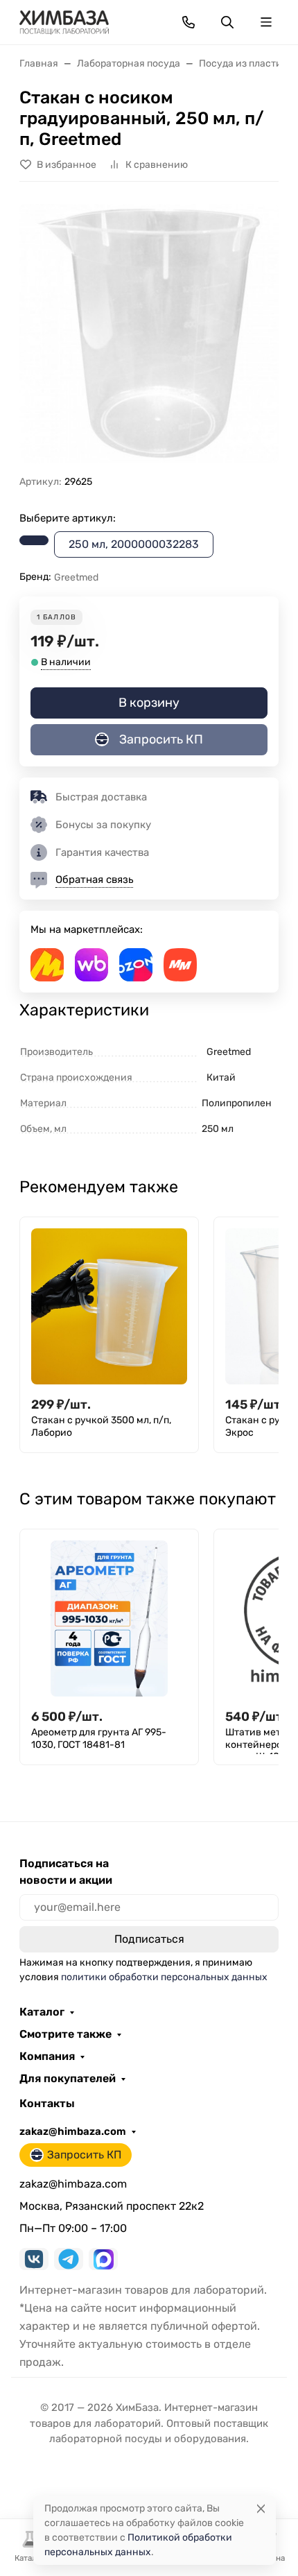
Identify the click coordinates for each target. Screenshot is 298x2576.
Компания (47, 2056)
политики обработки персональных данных (164, 1977)
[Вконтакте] (34, 2259)
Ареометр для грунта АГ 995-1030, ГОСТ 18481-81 (99, 1738)
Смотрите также (65, 2034)
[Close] (261, 2508)
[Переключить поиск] (227, 22)
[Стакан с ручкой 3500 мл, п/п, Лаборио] (109, 1306)
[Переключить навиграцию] (266, 22)
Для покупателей (68, 2079)
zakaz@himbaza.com (73, 2131)
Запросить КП (161, 739)
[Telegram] (69, 2259)
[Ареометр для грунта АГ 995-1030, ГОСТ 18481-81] (109, 1618)
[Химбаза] (64, 21)
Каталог (42, 2012)
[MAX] (103, 2259)
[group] (149, 334)
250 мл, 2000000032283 (134, 544)
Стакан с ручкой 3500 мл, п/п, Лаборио (101, 1426)
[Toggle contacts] (189, 22)
